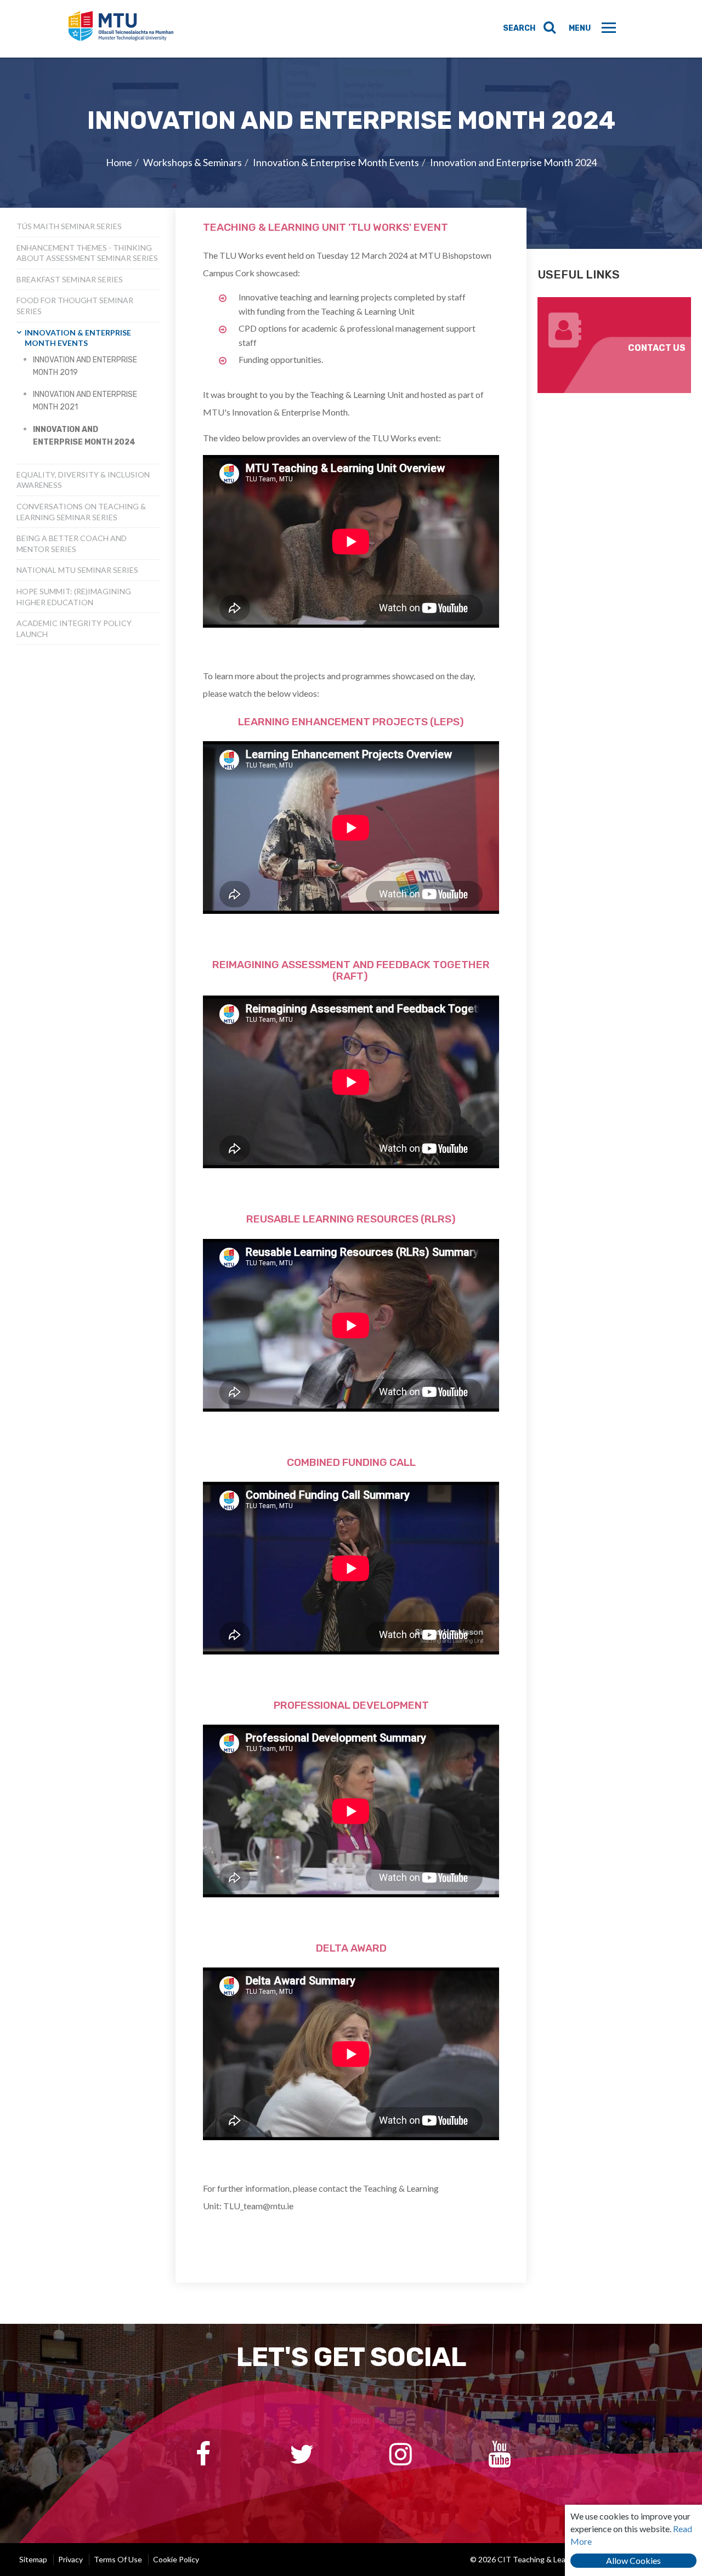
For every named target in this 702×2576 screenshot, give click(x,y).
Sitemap (33, 2559)
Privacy (70, 2559)
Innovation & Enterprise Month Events (336, 162)
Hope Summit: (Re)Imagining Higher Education (74, 597)
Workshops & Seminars (193, 162)
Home (119, 162)
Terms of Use (118, 2559)
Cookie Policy (176, 2559)
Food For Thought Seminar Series (75, 306)
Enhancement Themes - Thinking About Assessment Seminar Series (87, 253)
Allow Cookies (633, 2560)
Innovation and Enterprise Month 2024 (513, 162)
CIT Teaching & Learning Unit (121, 29)
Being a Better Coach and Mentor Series (72, 544)
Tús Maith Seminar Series (69, 226)
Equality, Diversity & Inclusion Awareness (83, 480)
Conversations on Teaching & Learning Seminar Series (81, 512)
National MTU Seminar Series (77, 570)
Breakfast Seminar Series (70, 279)
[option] (351, 153)
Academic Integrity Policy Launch (74, 629)
